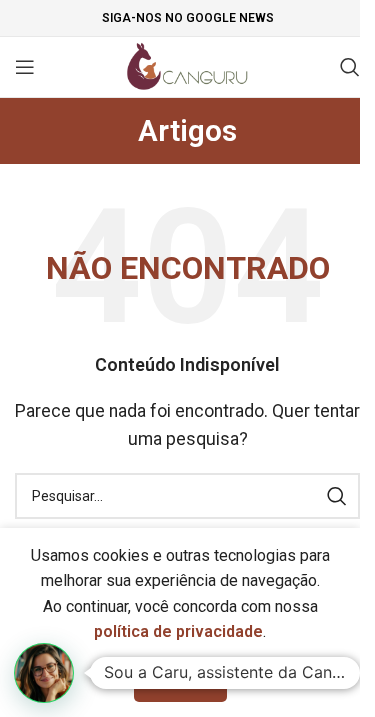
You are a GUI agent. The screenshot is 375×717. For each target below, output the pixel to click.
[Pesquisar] (350, 67)
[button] (44, 673)
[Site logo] (187, 65)
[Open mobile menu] (25, 67)
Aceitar (180, 680)
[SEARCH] (337, 496)
